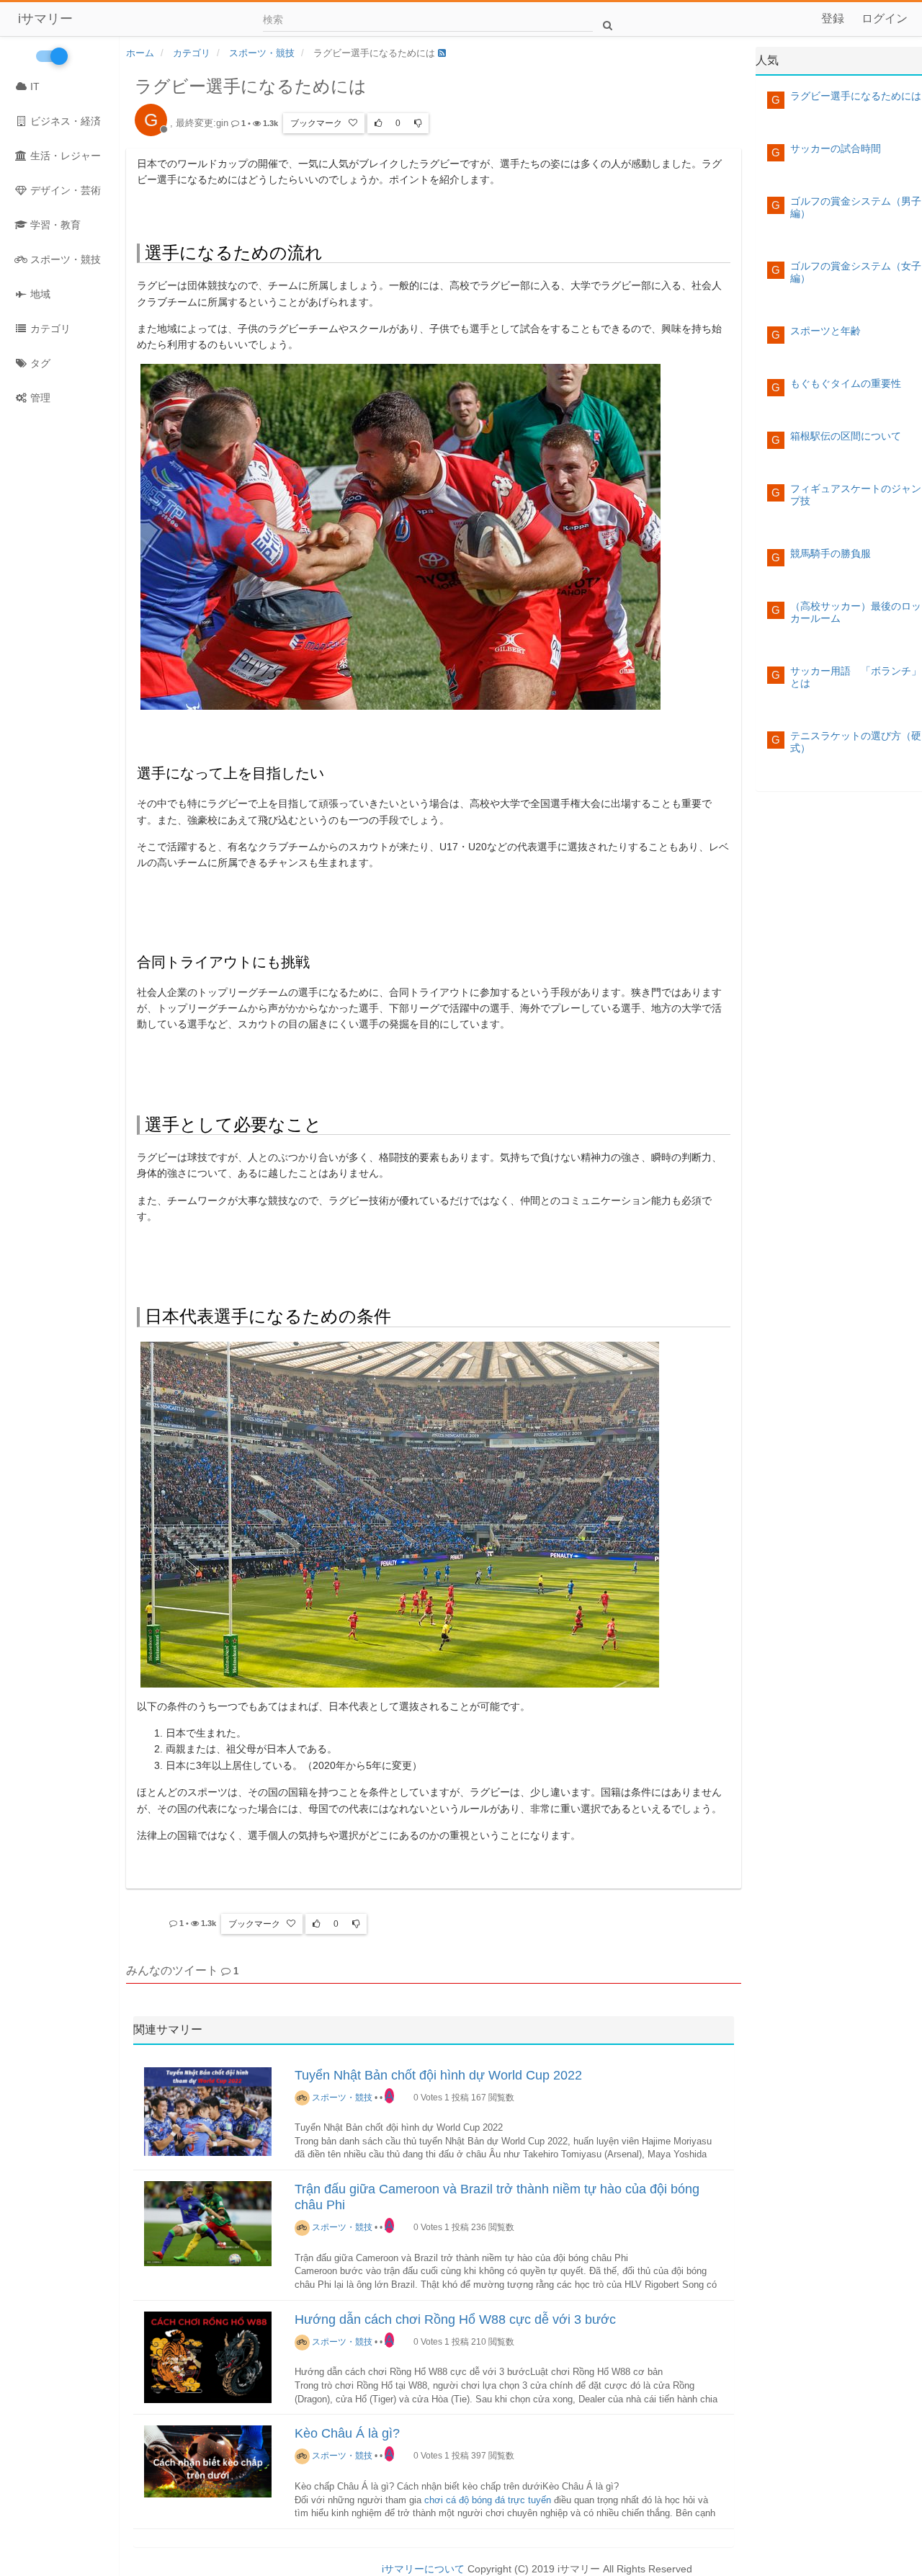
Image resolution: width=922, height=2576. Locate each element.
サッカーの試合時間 (836, 148)
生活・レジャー (64, 156)
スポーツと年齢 (825, 331)
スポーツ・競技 (64, 259)
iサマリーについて (423, 2569)
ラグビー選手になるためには (856, 96)
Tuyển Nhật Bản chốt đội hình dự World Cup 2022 (438, 2075)
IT (33, 86)
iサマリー (45, 19)
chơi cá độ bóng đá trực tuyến (488, 2500)
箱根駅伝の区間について (846, 436)
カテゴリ (49, 329)
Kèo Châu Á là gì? (347, 2433)
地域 (39, 294)
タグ (39, 363)
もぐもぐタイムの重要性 (846, 383)
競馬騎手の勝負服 (831, 553)
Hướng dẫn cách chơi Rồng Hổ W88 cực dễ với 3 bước (455, 2319)
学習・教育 (54, 225)
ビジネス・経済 (64, 121)
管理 (39, 398)
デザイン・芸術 (64, 190)
